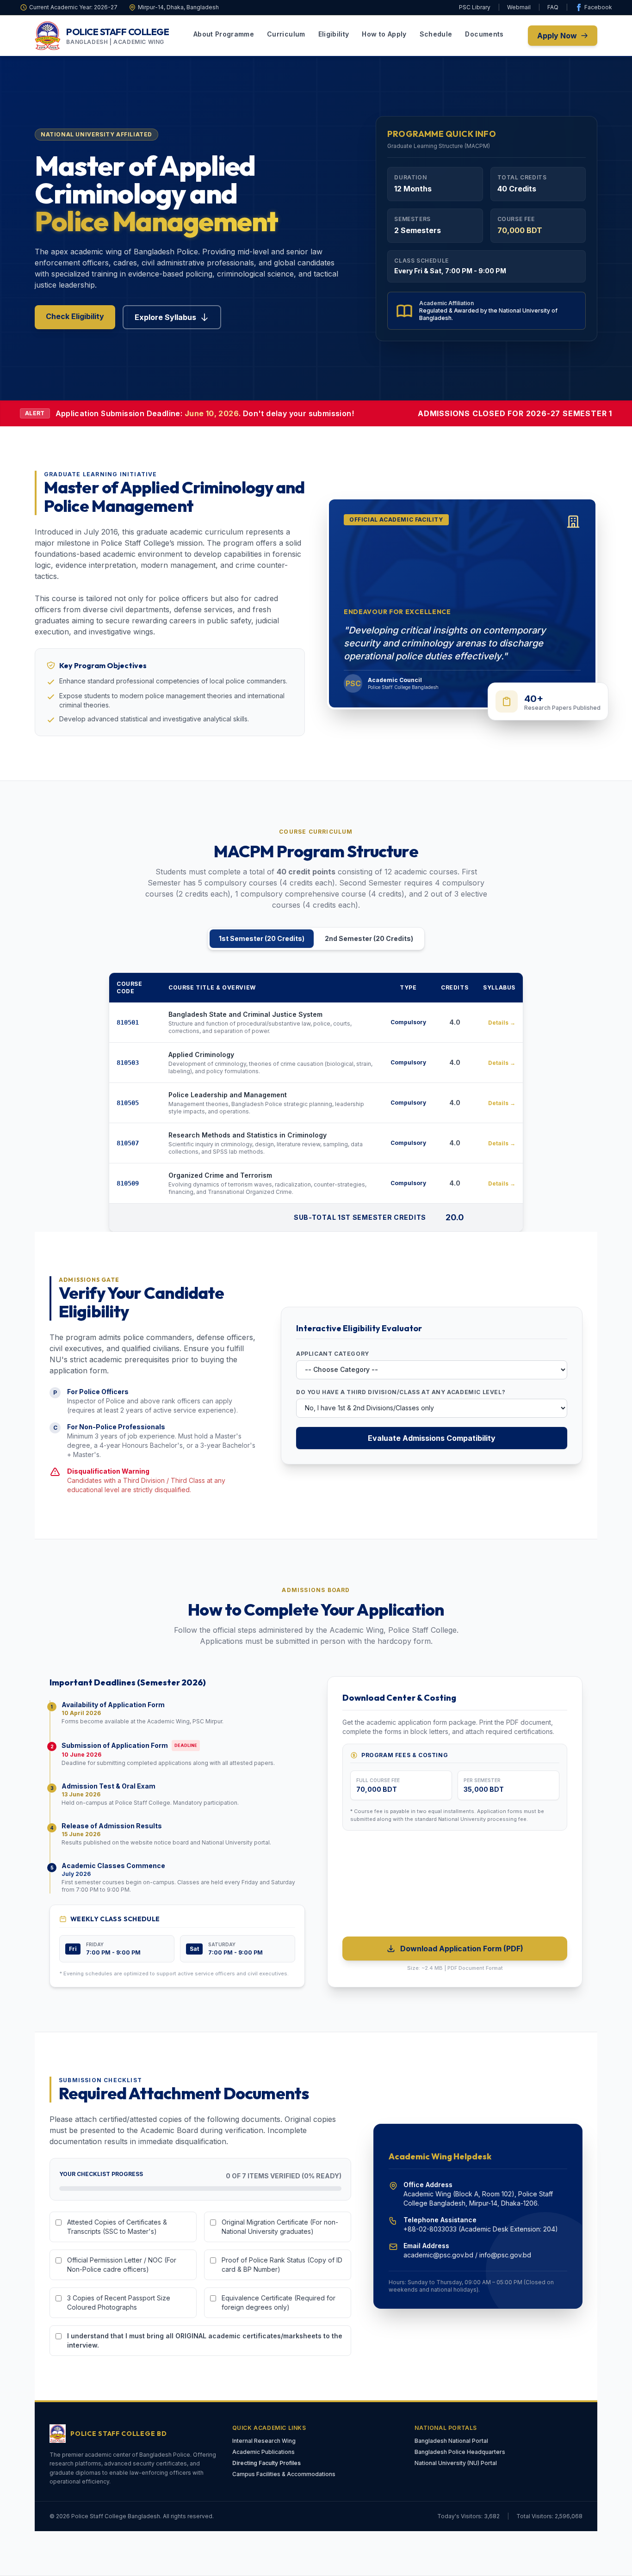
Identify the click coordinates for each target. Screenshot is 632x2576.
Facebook (598, 7)
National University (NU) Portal (456, 2463)
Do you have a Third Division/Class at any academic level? (401, 1392)
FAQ (553, 7)
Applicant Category (333, 1354)
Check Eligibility (75, 316)
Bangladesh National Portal (451, 2441)
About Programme (224, 34)
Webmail (519, 7)
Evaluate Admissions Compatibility (432, 1438)
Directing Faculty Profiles (266, 2463)
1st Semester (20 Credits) (262, 938)
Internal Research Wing (264, 2441)
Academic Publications (263, 2452)
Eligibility (334, 34)
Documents (484, 34)
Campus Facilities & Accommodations (284, 2474)
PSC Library (475, 7)
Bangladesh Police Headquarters (460, 2452)
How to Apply (384, 34)
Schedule (436, 34)
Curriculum (286, 34)
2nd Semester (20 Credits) (369, 938)
